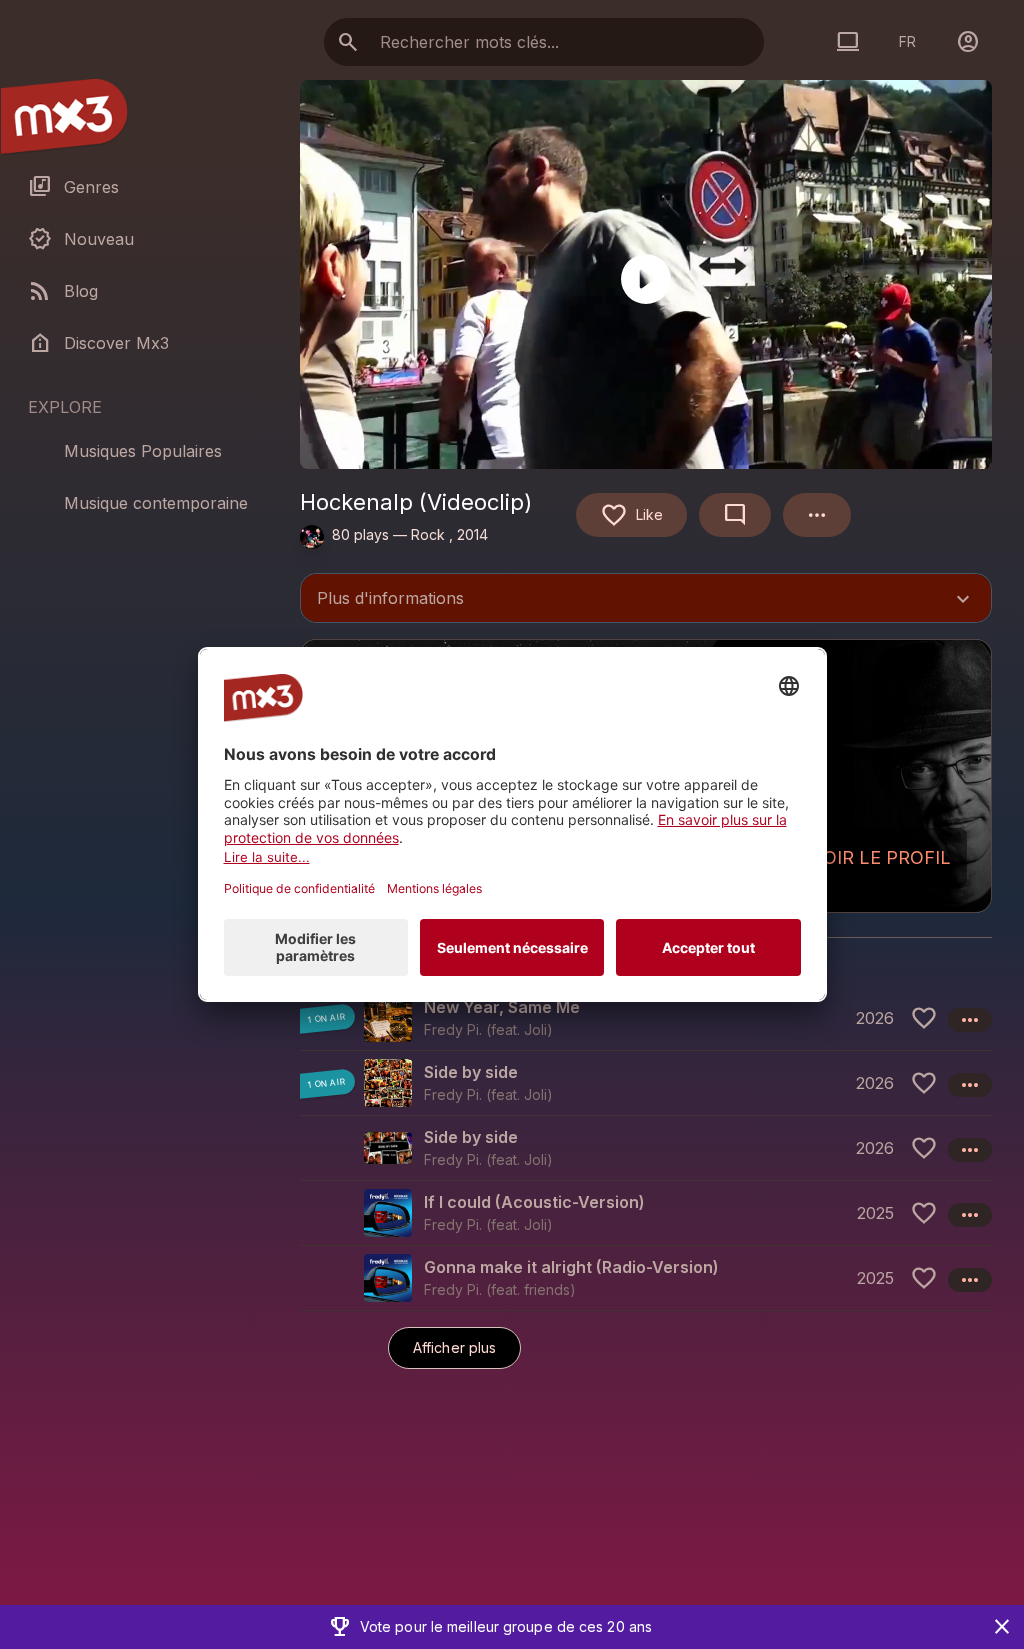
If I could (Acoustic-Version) (534, 1202)
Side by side (471, 1072)
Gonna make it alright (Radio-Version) (571, 1267)
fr (907, 41)
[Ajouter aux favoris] (924, 1018)
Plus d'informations (646, 600)
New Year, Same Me (502, 1007)
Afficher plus (454, 1347)
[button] (646, 1018)
